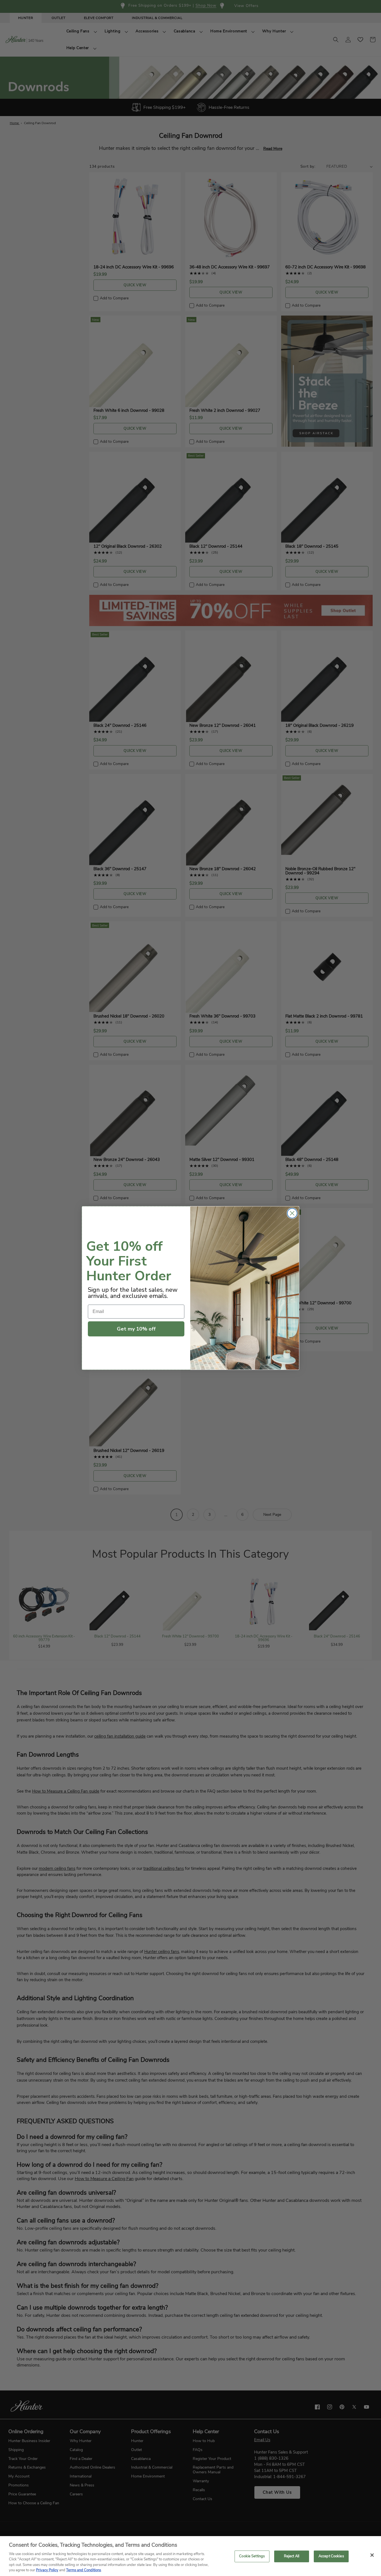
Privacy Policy (47, 2570)
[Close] (372, 2555)
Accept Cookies (331, 2556)
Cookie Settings (252, 2556)
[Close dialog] (292, 1213)
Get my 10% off (136, 1329)
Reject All (292, 2556)
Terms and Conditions (84, 2570)
